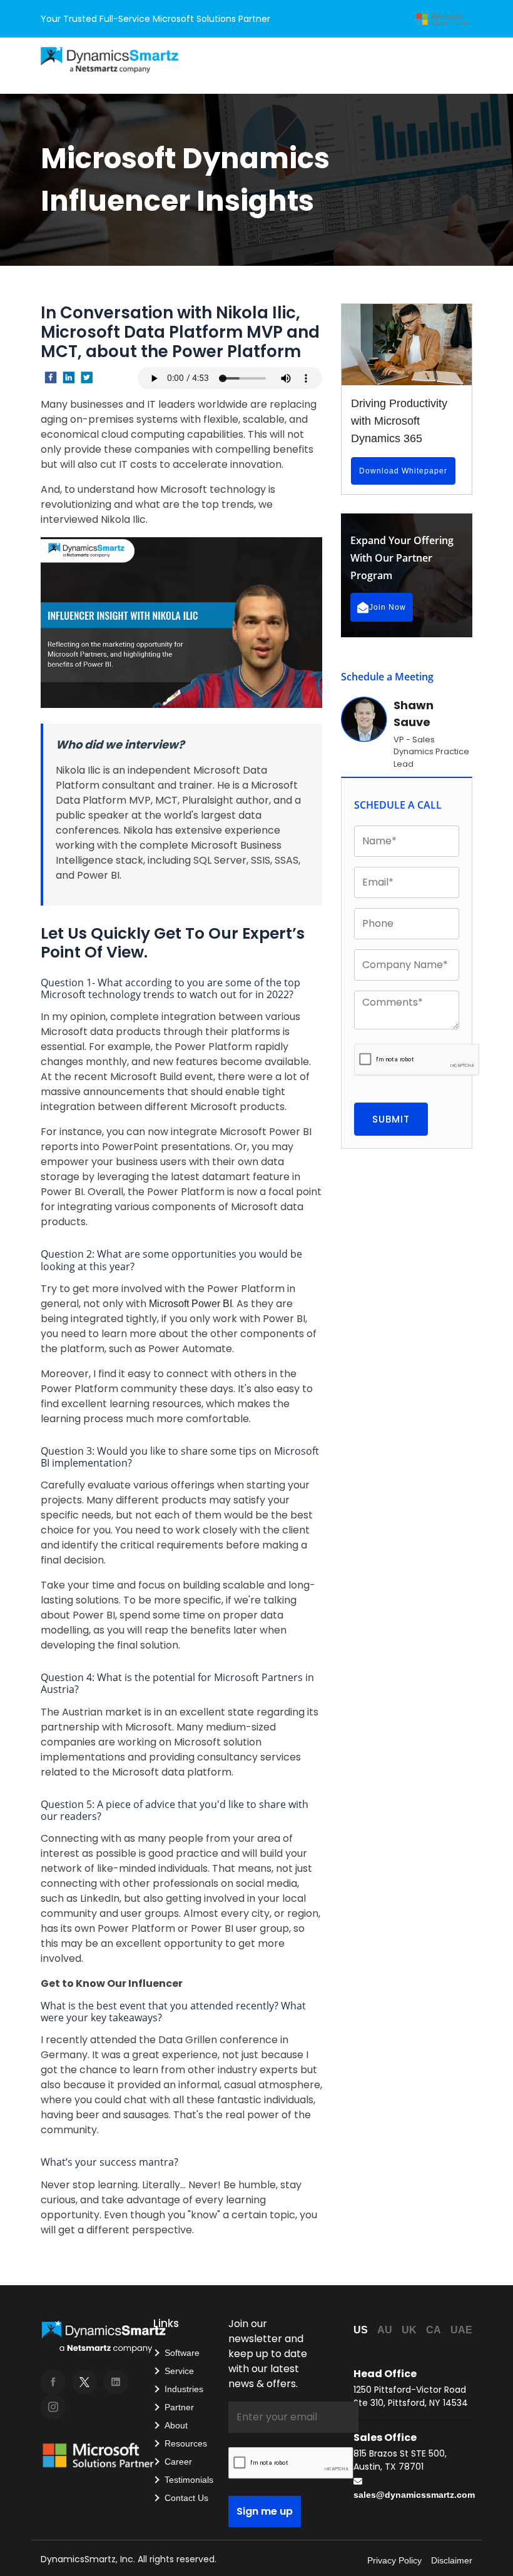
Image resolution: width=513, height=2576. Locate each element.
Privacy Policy (394, 2560)
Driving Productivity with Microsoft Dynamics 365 (399, 421)
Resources (186, 2443)
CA (434, 2330)
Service (179, 2371)
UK (409, 2330)
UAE (461, 2330)
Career (178, 2462)
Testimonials (189, 2480)
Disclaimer (452, 2560)
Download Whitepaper (403, 471)
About (176, 2425)
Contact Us (186, 2498)
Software (182, 2353)
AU (385, 2330)
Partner (179, 2407)
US (361, 2330)
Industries (184, 2389)
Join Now (388, 607)
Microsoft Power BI (190, 1304)
